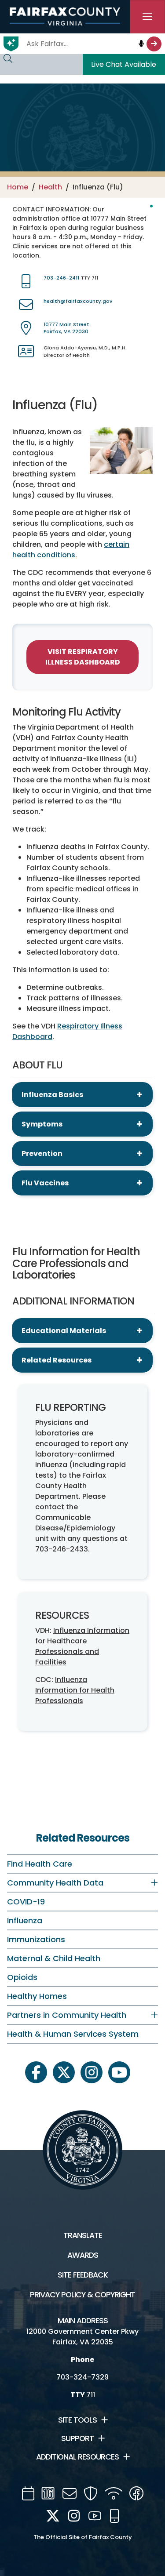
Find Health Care (40, 1864)
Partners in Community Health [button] (67, 2015)
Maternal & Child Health (54, 1958)
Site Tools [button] (77, 2420)
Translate (83, 2235)
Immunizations (36, 1939)
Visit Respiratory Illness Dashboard (83, 657)
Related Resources (57, 1360)
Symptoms (42, 1124)
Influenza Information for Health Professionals (75, 1690)
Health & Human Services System (73, 2034)
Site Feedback (83, 2275)
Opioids (22, 1977)
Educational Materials (64, 1331)
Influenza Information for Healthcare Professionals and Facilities (82, 1646)
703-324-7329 (82, 2377)
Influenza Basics (52, 1095)
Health (50, 187)
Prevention (42, 1154)
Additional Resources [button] (77, 2457)
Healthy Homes (37, 1996)
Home (18, 187)
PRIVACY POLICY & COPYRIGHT (82, 2295)
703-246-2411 (61, 278)
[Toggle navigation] (147, 17)
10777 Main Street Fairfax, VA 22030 (66, 328)
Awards (83, 2255)
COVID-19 (26, 1902)
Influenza (25, 1920)
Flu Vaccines (45, 1183)
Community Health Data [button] (55, 1883)
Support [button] (77, 2438)
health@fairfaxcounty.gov (78, 301)
